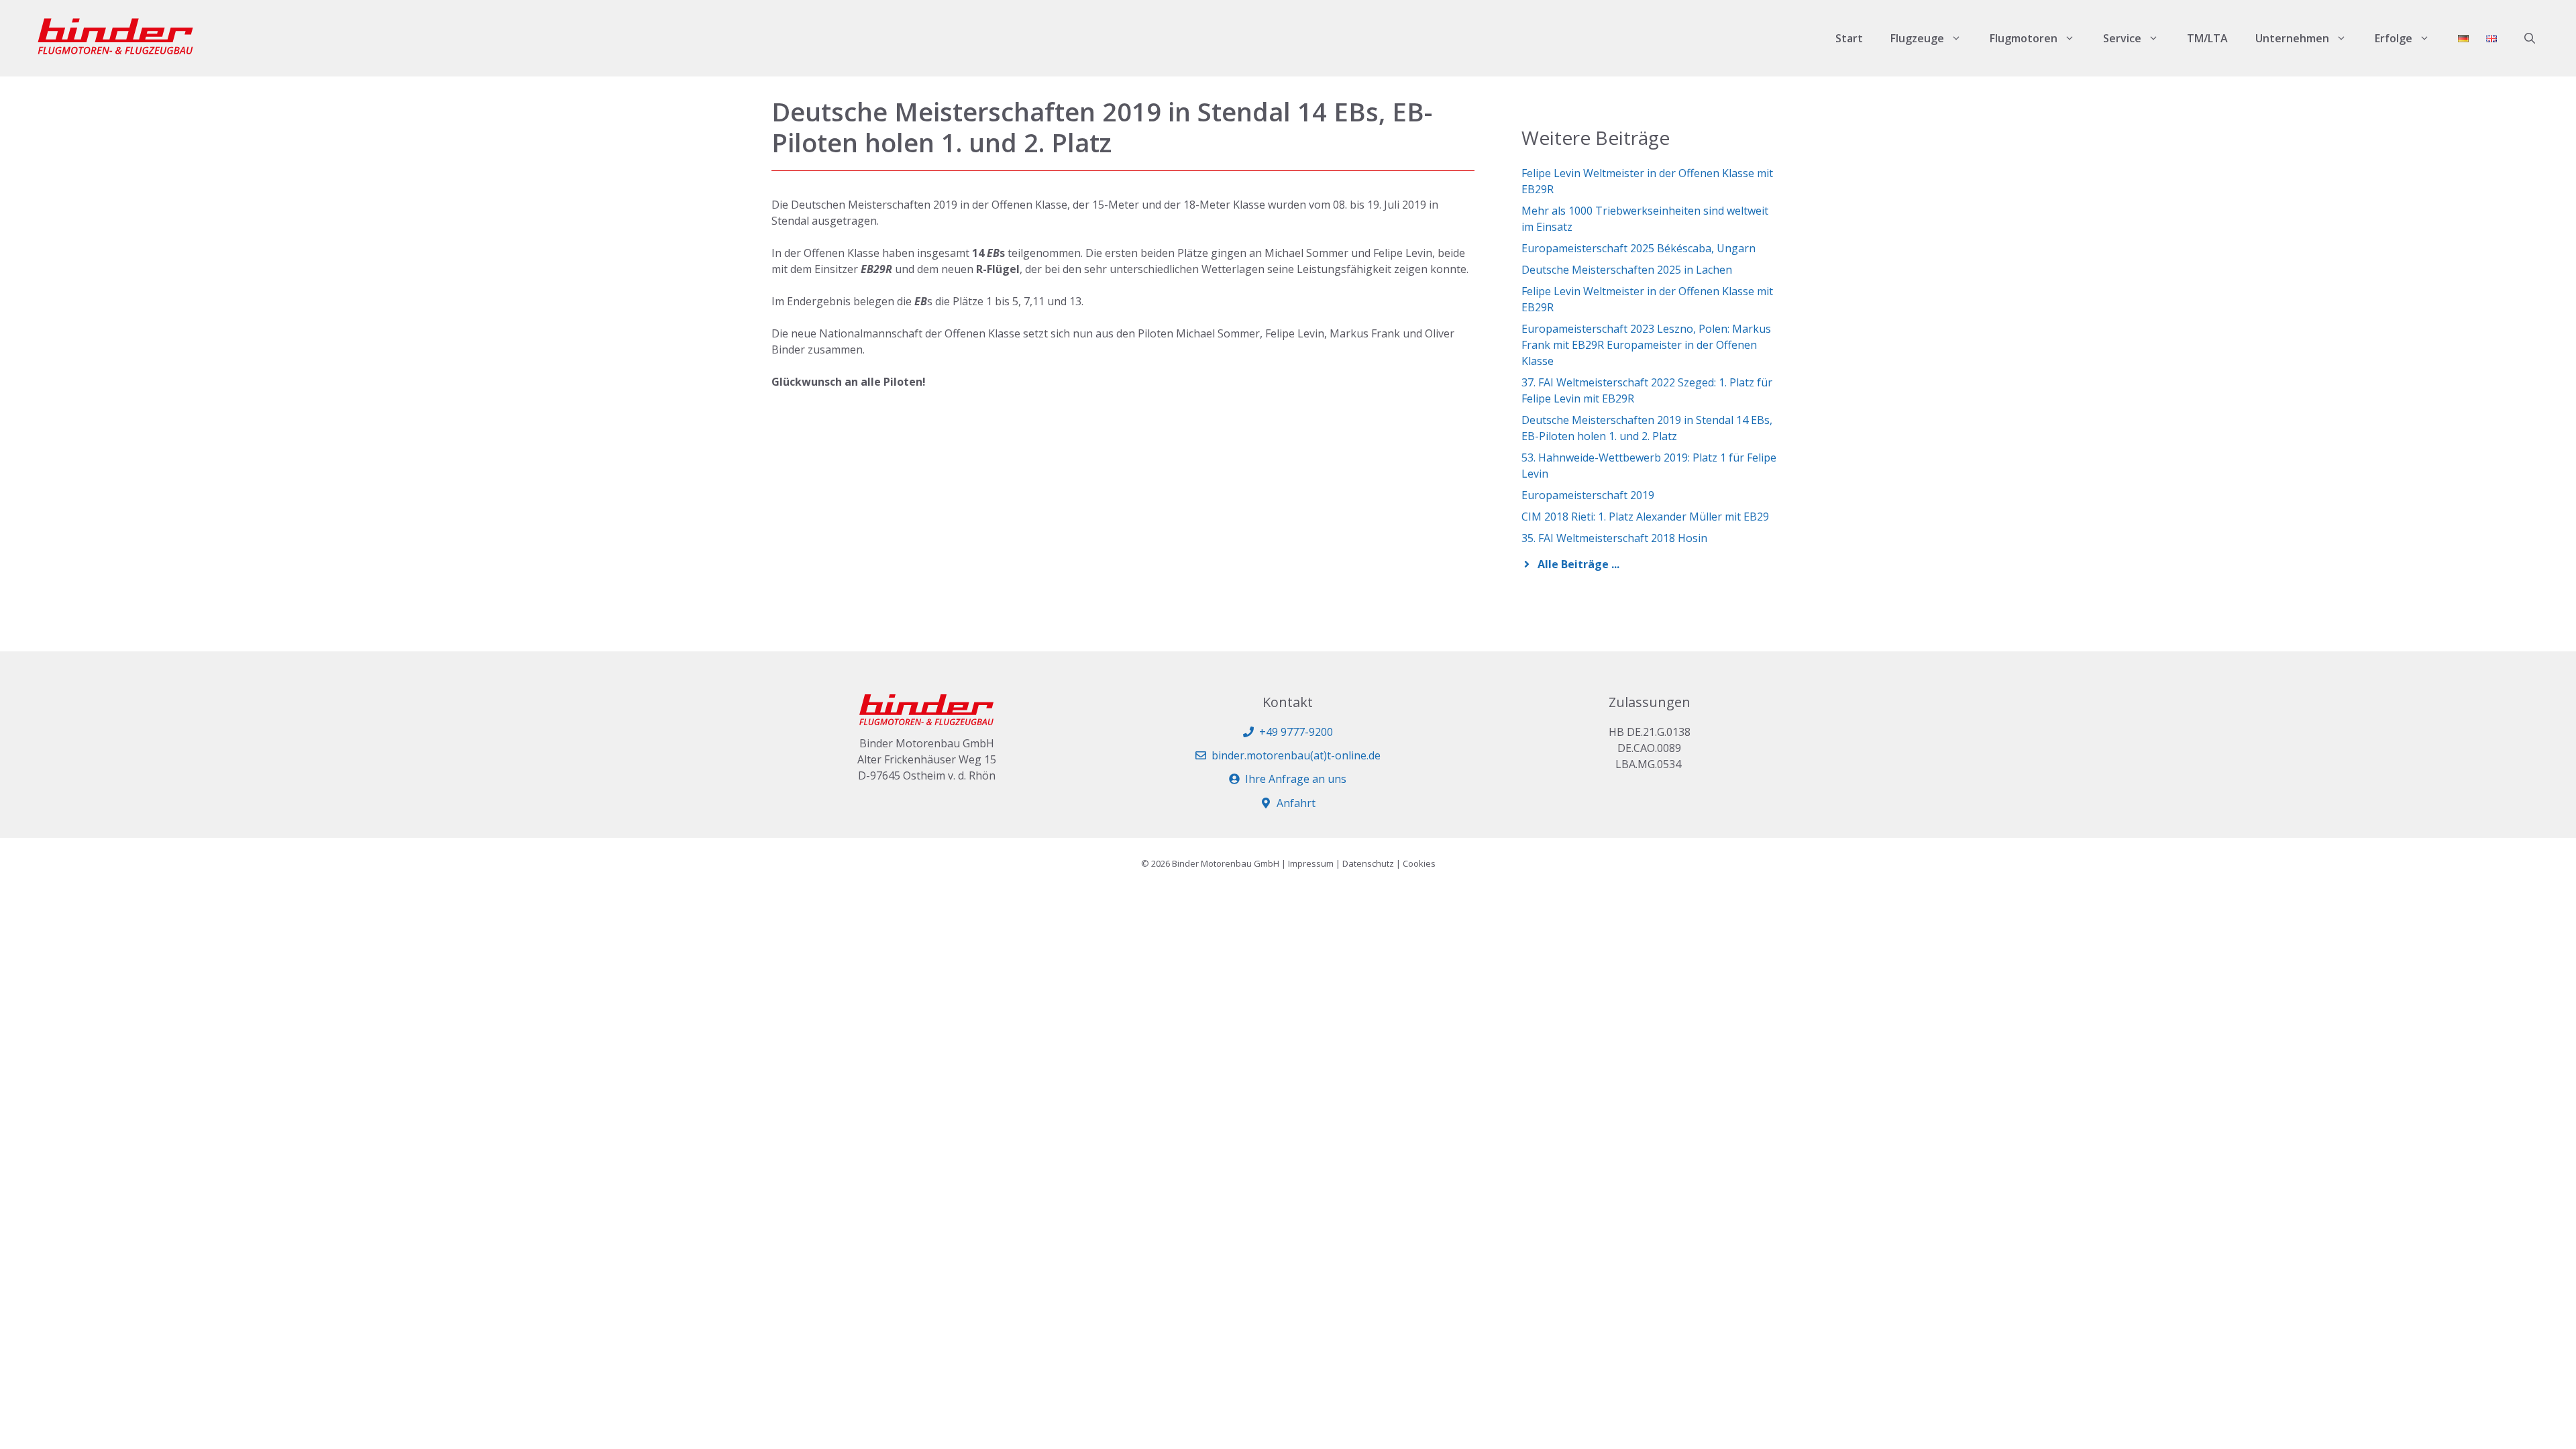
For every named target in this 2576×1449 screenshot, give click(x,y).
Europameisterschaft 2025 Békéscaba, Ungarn (1639, 248)
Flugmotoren (2024, 38)
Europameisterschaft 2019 (1588, 495)
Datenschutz (1368, 863)
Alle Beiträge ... (1578, 564)
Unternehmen (2292, 38)
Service (2122, 38)
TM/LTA (2207, 38)
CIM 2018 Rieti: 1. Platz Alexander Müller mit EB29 (1645, 517)
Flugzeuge (1917, 38)
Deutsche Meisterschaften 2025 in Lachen (1627, 270)
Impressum (1311, 863)
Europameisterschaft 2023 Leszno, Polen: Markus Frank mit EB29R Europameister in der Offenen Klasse (1646, 345)
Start (1849, 38)
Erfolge (2394, 38)
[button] (2530, 38)
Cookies (1419, 863)
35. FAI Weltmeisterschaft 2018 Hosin (1614, 538)
